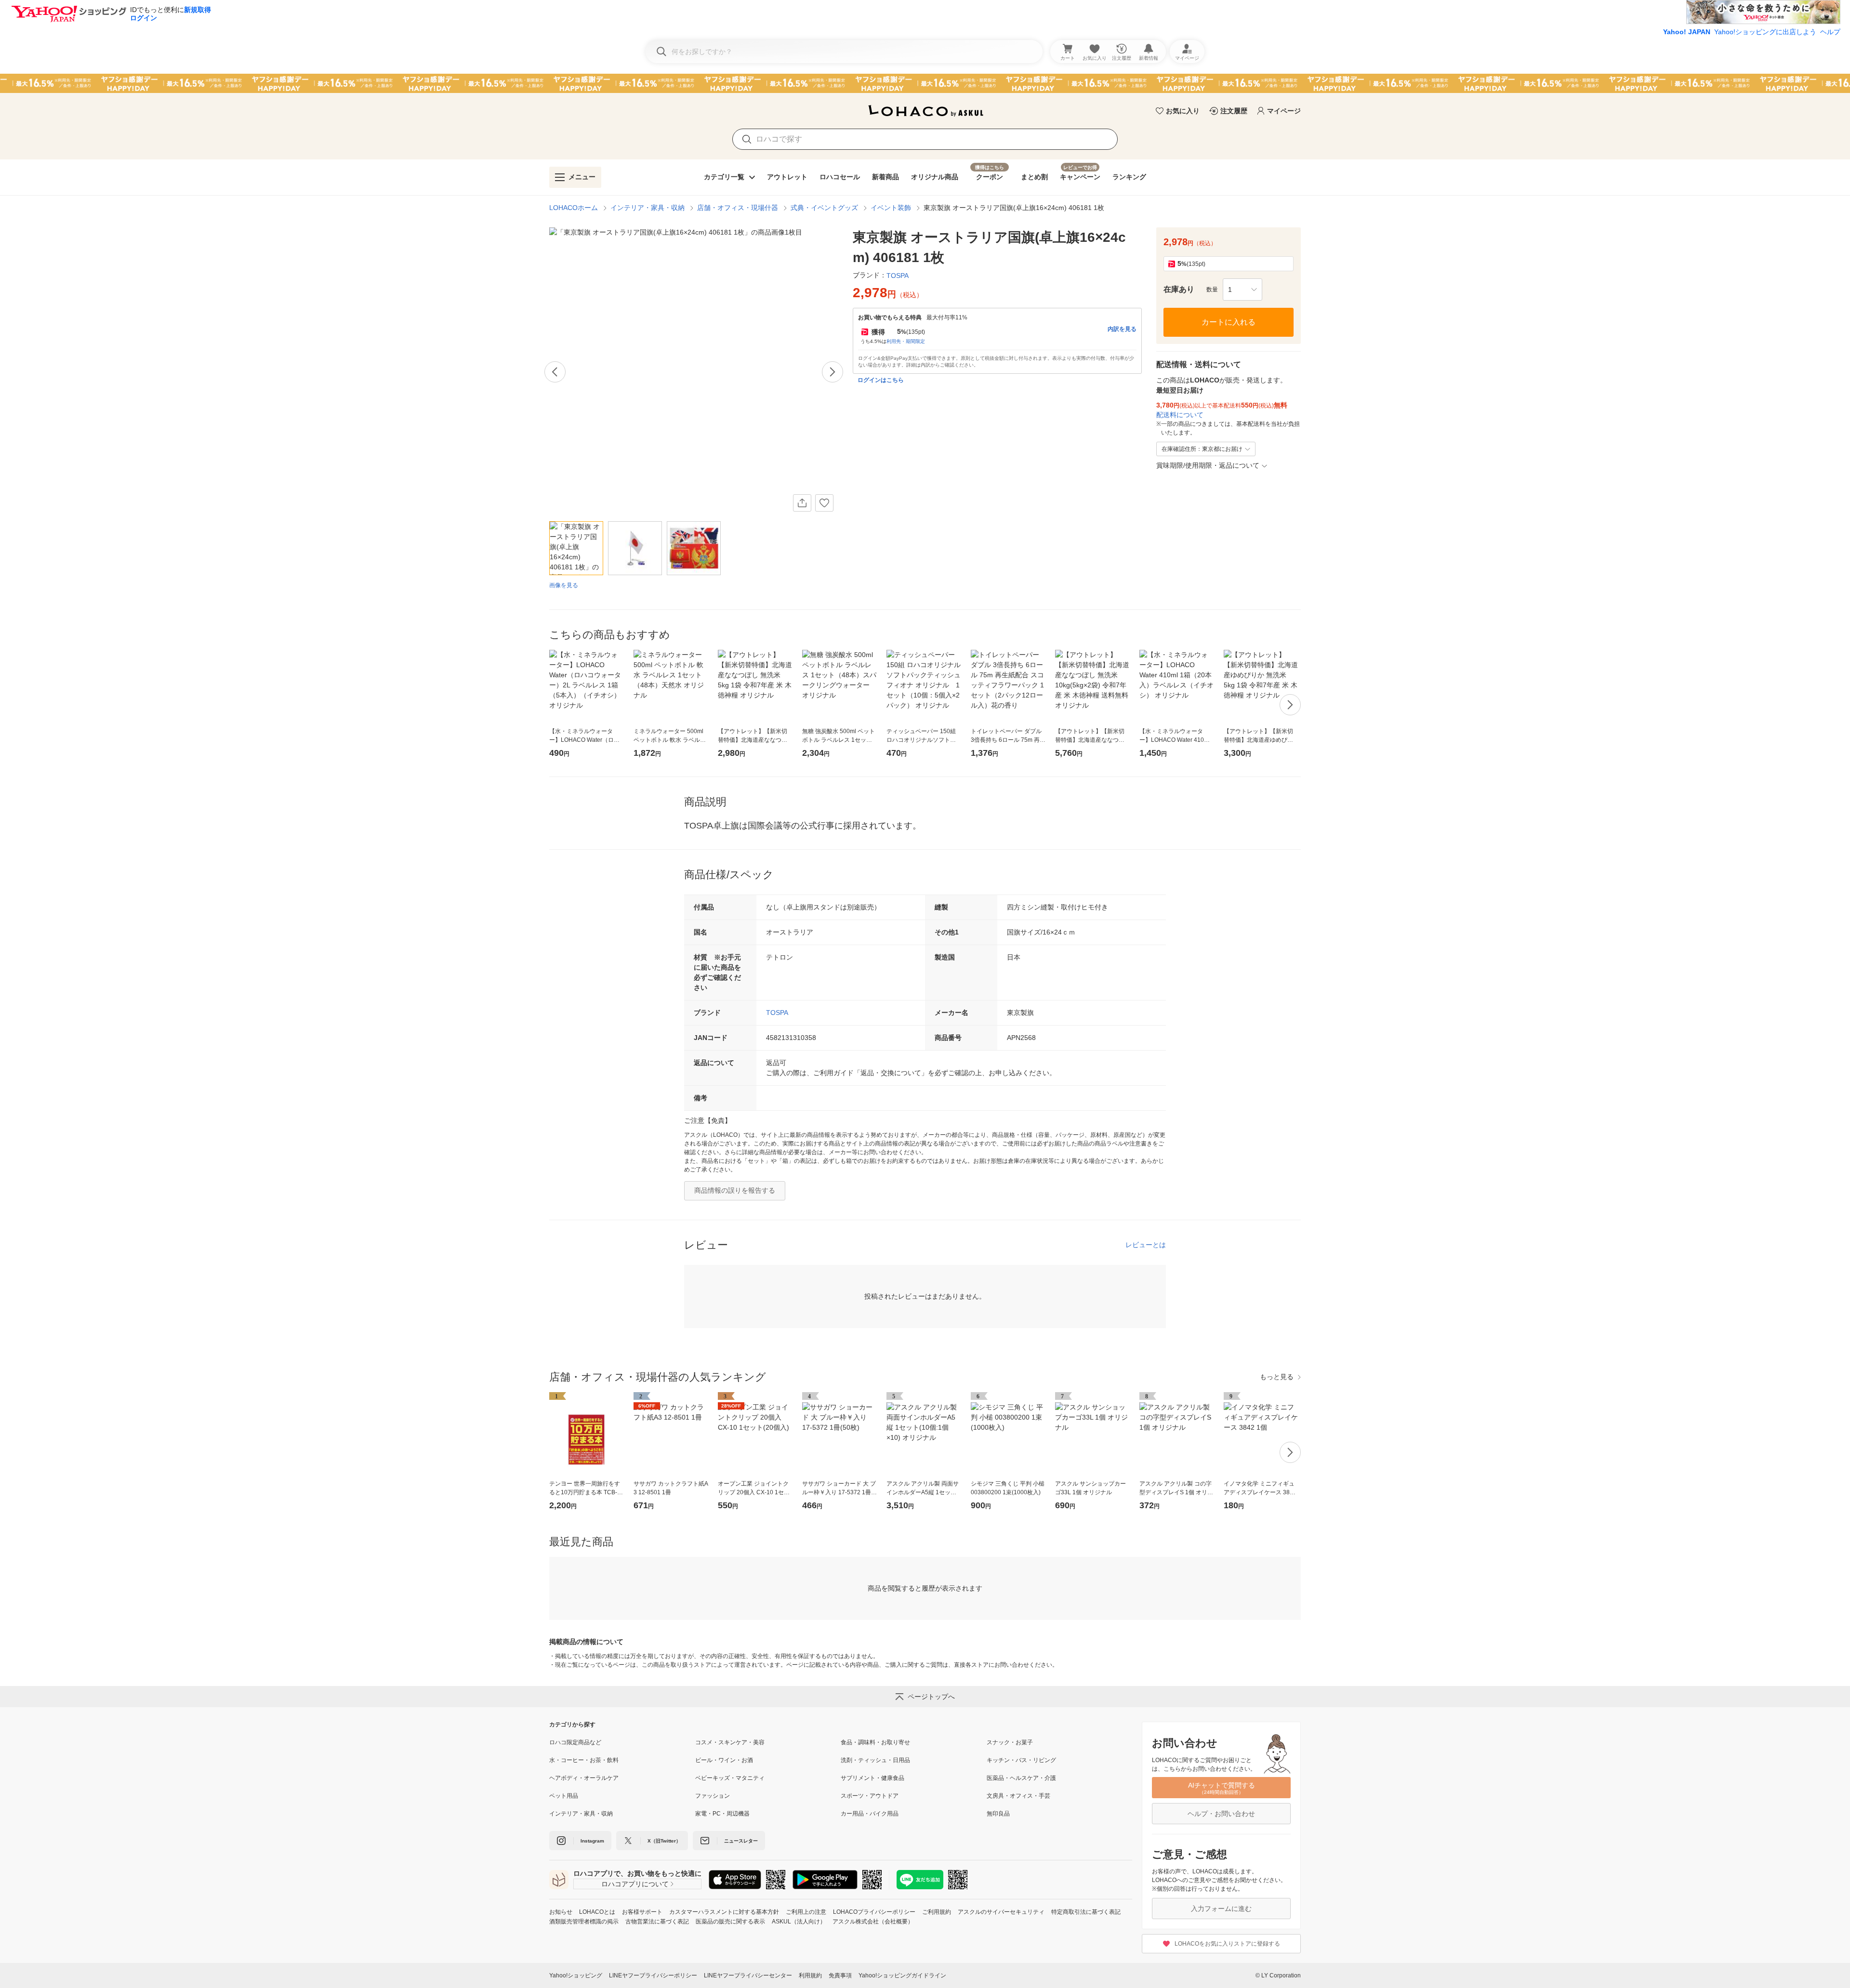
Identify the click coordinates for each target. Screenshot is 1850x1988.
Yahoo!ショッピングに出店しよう (1765, 32)
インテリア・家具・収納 (647, 208)
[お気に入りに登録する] (824, 503)
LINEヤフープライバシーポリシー (653, 1975)
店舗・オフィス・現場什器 (738, 208)
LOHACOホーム (574, 208)
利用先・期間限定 (906, 341)
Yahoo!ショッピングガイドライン (902, 1975)
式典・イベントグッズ (824, 208)
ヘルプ (1830, 32)
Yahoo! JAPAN (1687, 32)
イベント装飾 (891, 208)
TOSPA (777, 1013)
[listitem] (622, 1742)
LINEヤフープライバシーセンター (748, 1975)
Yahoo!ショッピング (576, 1975)
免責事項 (840, 1975)
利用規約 (810, 1975)
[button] (1242, 290)
